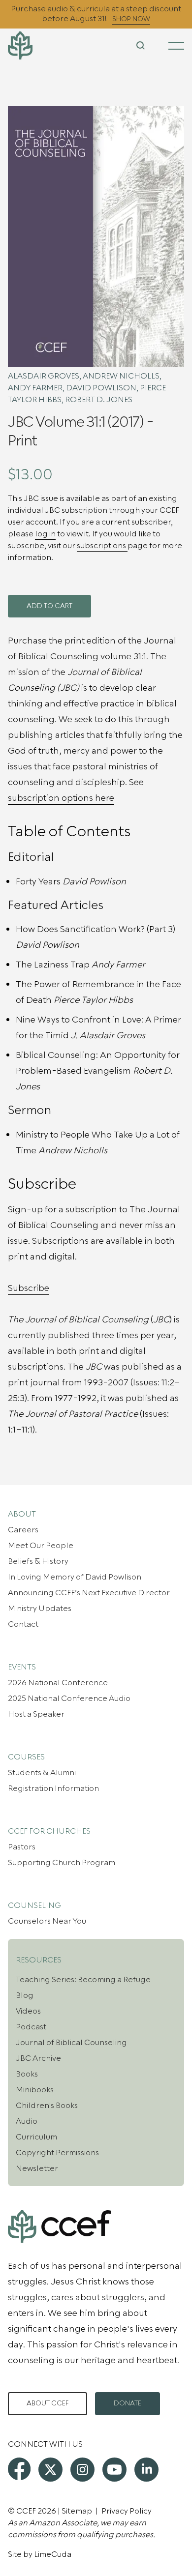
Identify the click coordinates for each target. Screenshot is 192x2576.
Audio (27, 2121)
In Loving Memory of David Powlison (75, 1577)
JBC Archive (38, 2058)
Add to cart (49, 606)
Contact (23, 1624)
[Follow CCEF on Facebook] (19, 2469)
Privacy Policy (127, 2511)
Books (27, 2074)
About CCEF (48, 2403)
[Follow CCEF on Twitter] (50, 2470)
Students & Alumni (42, 1773)
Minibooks (35, 2090)
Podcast (31, 2027)
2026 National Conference (58, 1683)
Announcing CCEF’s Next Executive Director (89, 1593)
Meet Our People (41, 1546)
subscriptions (102, 546)
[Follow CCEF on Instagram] (82, 2470)
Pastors (22, 1847)
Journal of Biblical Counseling (71, 2043)
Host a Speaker (36, 1714)
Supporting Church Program (62, 1863)
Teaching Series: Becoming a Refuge (83, 1980)
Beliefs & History (38, 1561)
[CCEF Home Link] (37, 45)
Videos (28, 2011)
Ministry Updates (40, 1609)
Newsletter (37, 2168)
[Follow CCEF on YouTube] (114, 2470)
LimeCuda (53, 2554)
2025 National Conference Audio (69, 1698)
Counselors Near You (47, 1921)
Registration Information (53, 1788)
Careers (23, 1530)
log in (45, 534)
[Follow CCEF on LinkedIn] (146, 2470)
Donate (128, 2403)
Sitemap (77, 2511)
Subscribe (29, 1288)
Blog (25, 1995)
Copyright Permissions (57, 2153)
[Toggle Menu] (176, 46)
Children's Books (47, 2106)
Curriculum (36, 2137)
